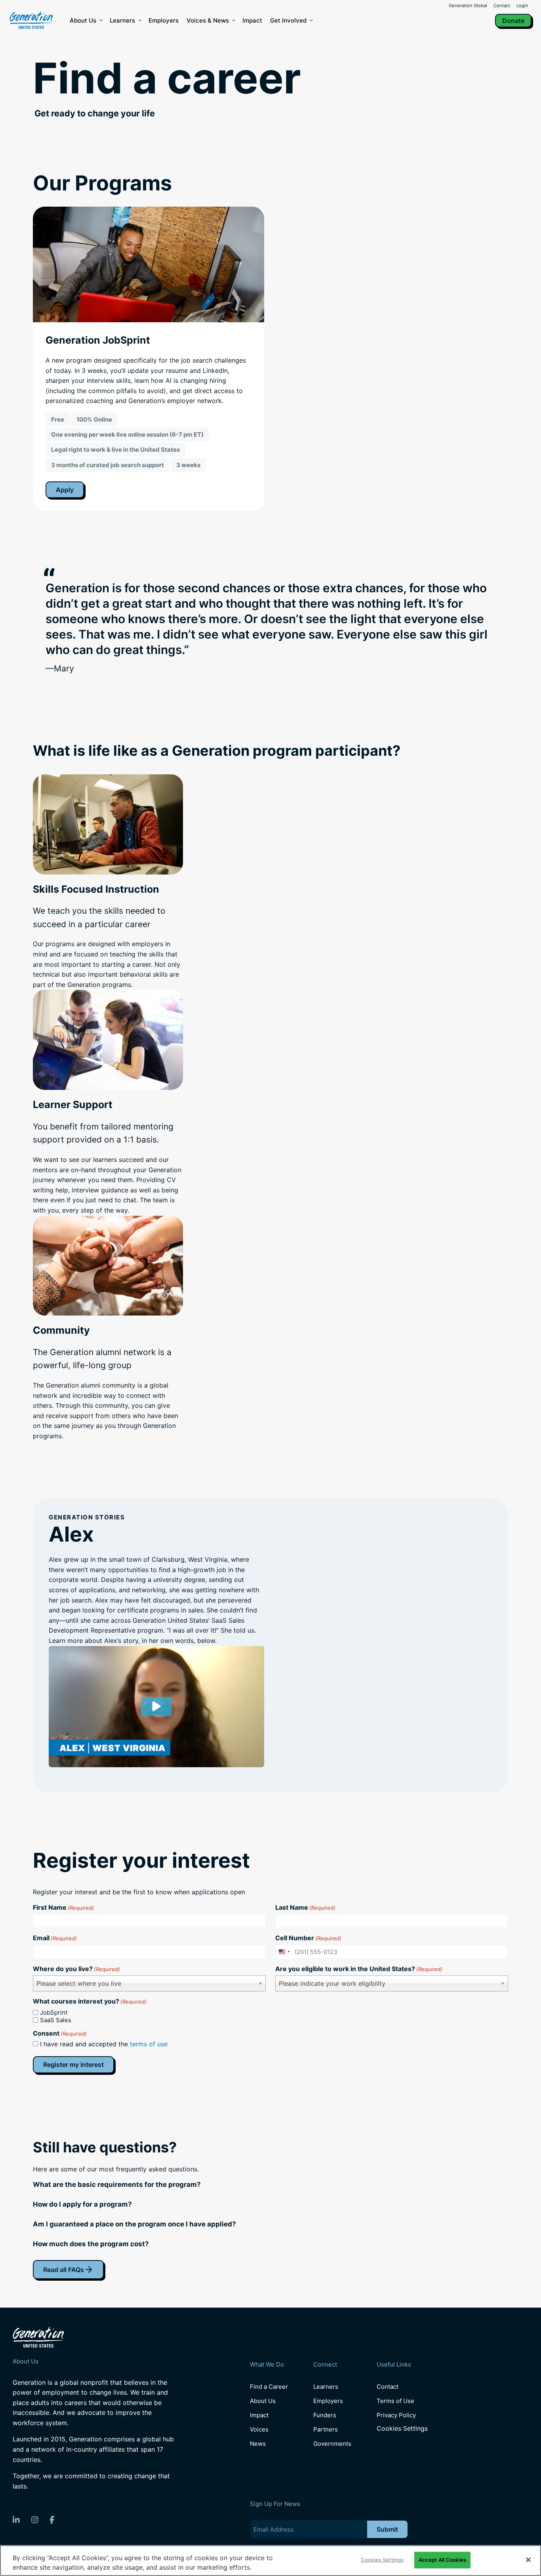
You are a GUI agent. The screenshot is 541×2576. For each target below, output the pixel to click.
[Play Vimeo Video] (156, 1707)
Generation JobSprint (98, 340)
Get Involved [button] (288, 20)
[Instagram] (35, 2520)
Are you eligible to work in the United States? (359, 1969)
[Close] (528, 2560)
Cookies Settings (402, 2429)
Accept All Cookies (442, 2560)
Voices (259, 2429)
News (258, 2444)
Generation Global (468, 6)
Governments (332, 2444)
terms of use (149, 2044)
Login (522, 6)
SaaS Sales (56, 2020)
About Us (83, 20)
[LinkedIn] (16, 2520)
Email (55, 1938)
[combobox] (284, 1952)
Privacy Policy (396, 2415)
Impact (252, 20)
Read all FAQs (64, 2270)
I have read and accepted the (104, 2044)
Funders (325, 2415)
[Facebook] (52, 2520)
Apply (65, 490)
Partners (326, 2429)
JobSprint (54, 2012)
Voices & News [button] (208, 20)
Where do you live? (76, 1969)
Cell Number (308, 1938)
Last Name (305, 1907)
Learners (122, 20)
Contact (502, 6)
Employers (164, 20)
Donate (513, 21)
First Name (63, 1907)
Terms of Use (395, 2401)
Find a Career (269, 2387)
